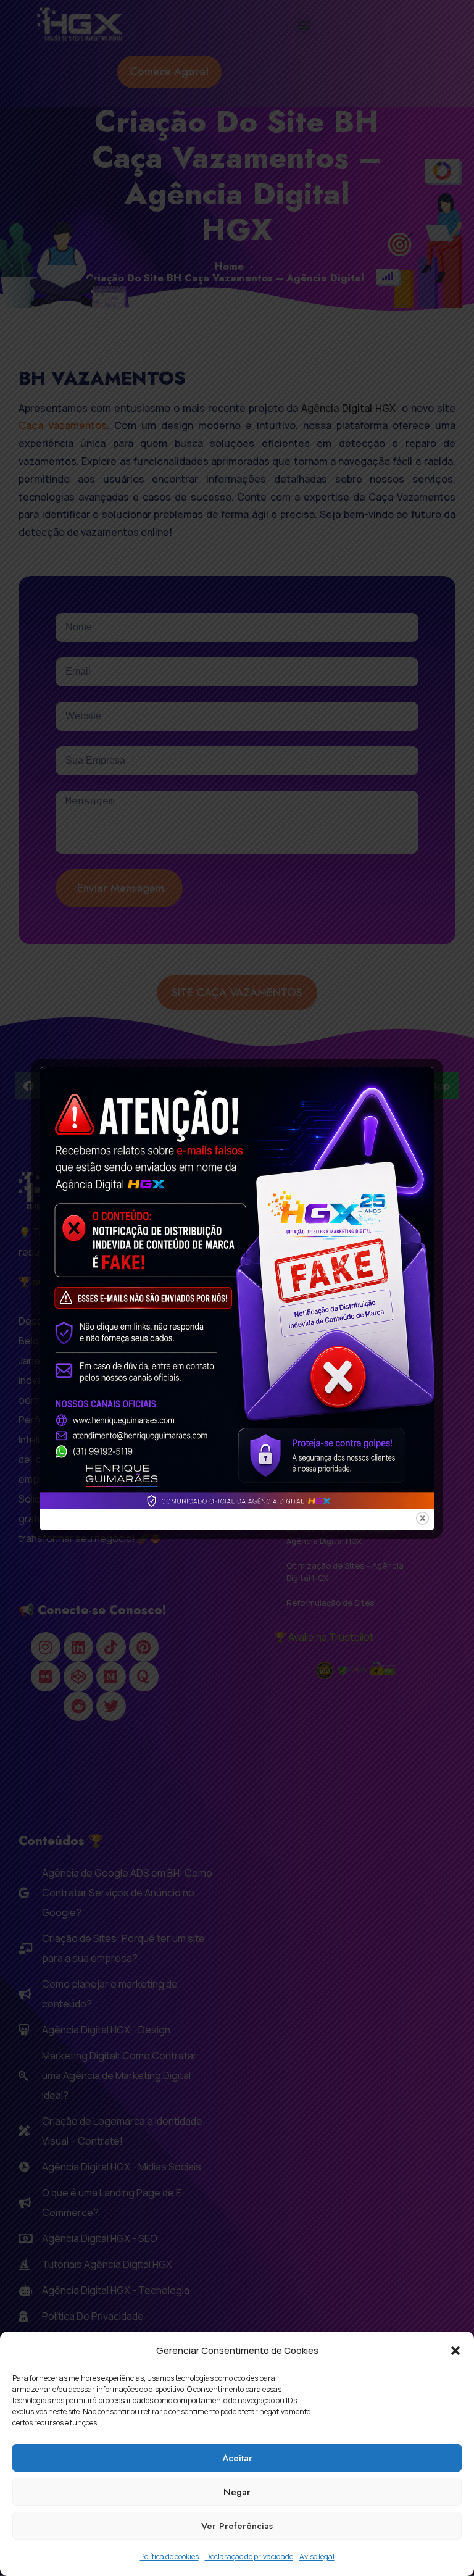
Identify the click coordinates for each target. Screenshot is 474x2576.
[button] (455, 2351)
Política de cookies (169, 2557)
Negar (237, 2492)
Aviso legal (317, 2557)
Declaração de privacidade (249, 2557)
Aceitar (237, 2458)
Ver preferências (237, 2526)
